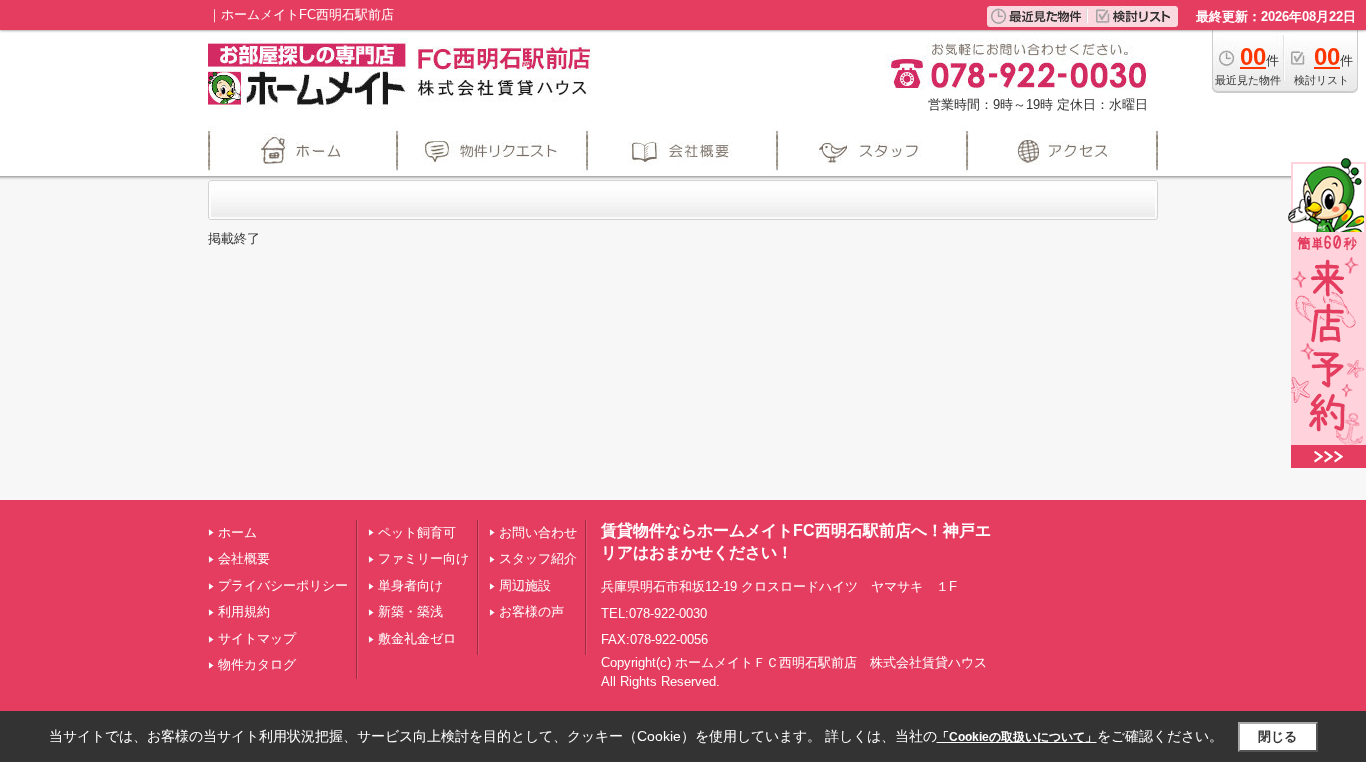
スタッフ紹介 (538, 558)
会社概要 (244, 558)
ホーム (237, 532)
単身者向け (410, 585)
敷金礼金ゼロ (417, 638)
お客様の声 (531, 611)
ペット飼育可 (417, 532)
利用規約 (244, 611)
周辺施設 (525, 585)
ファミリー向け (423, 558)
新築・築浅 (410, 611)
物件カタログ (257, 664)
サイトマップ (257, 638)
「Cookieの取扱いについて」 (1017, 737)
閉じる (1277, 736)
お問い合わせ (538, 532)
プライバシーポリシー (283, 585)
